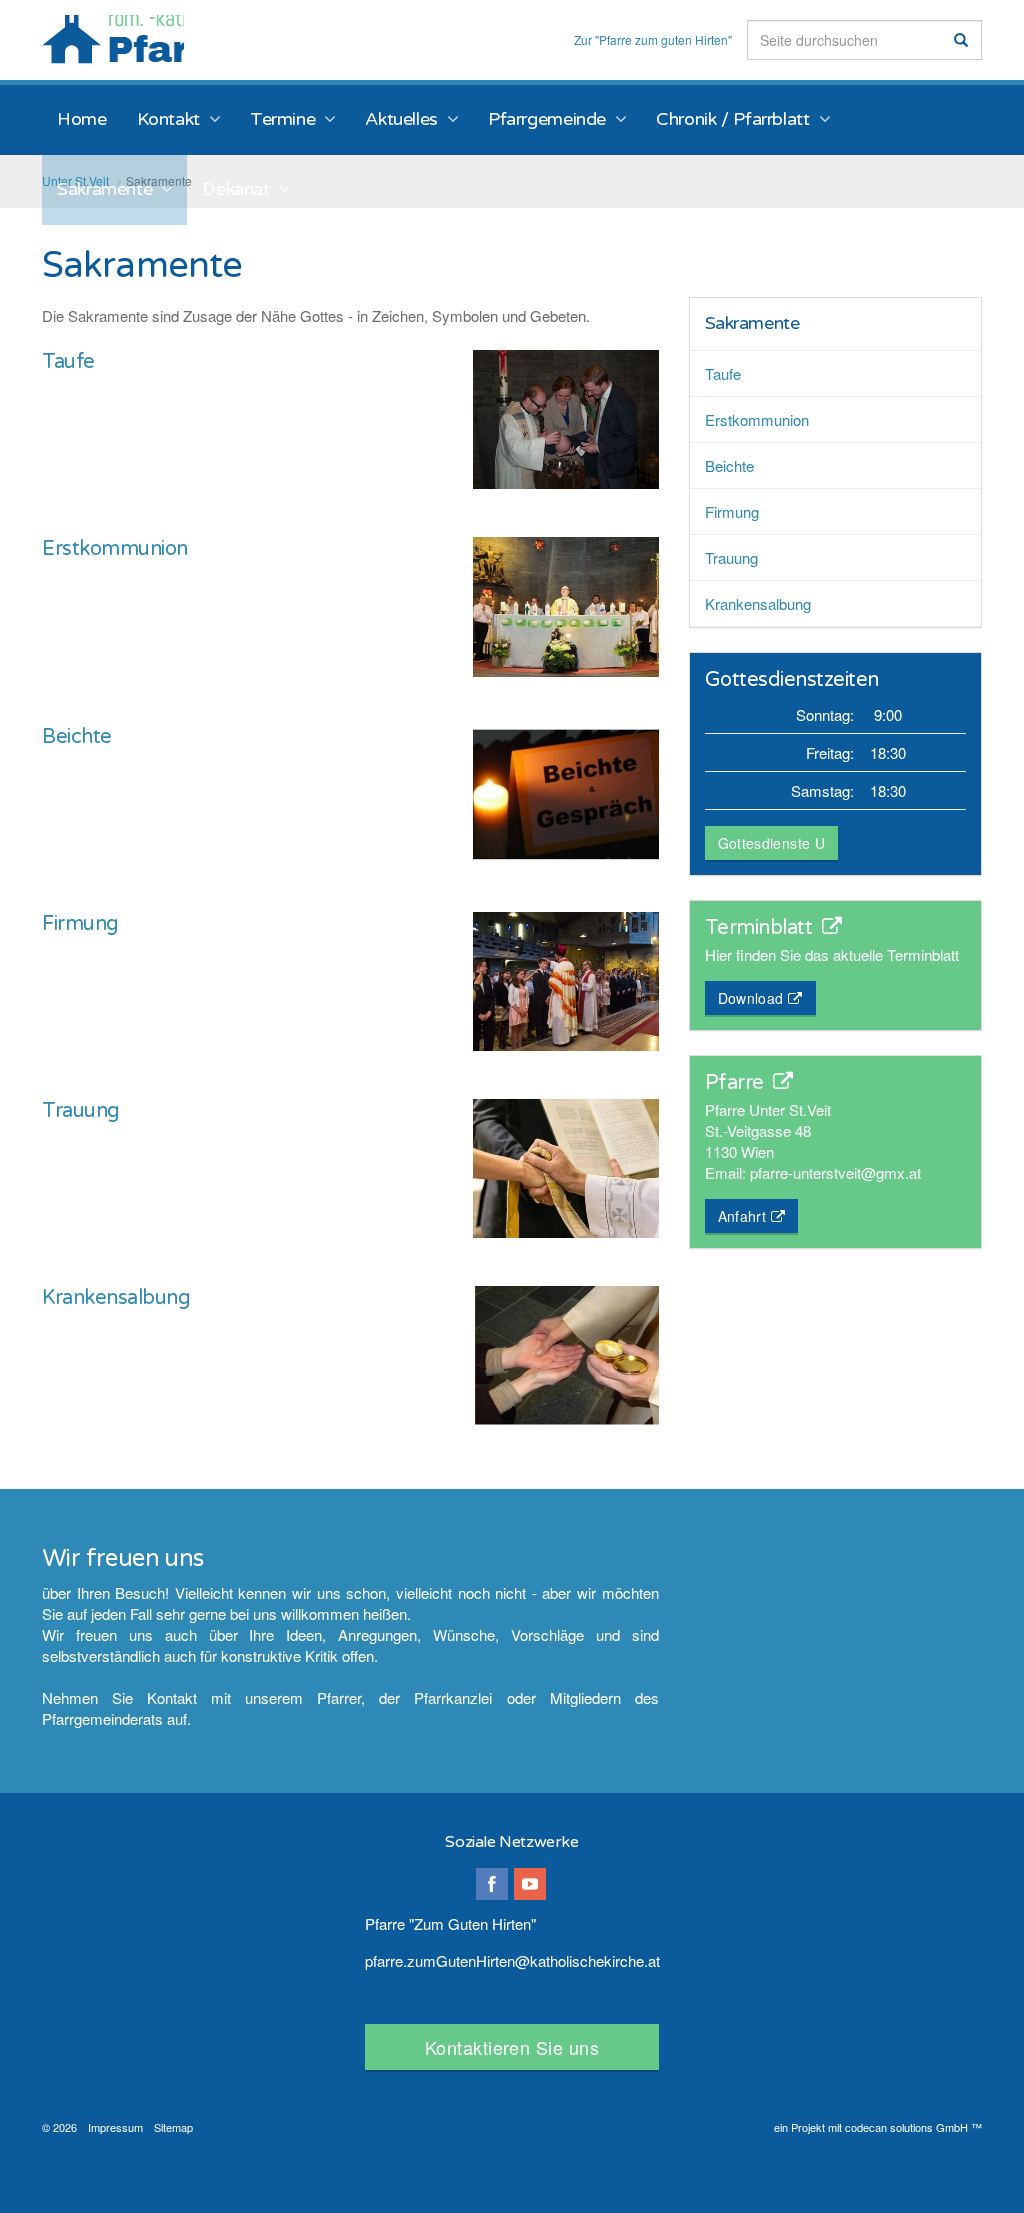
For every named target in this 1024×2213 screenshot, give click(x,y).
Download (751, 998)
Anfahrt (742, 1216)
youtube (530, 1884)
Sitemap (173, 2127)
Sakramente (752, 323)
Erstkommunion (115, 549)
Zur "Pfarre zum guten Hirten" (653, 40)
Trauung (81, 1111)
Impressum (115, 2127)
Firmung (80, 924)
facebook (492, 1884)
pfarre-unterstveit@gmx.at (835, 1172)
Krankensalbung (116, 1298)
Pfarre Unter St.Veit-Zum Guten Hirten (113, 39)
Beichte (77, 737)
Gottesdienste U (771, 843)
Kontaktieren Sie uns (512, 2047)
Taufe (68, 362)
